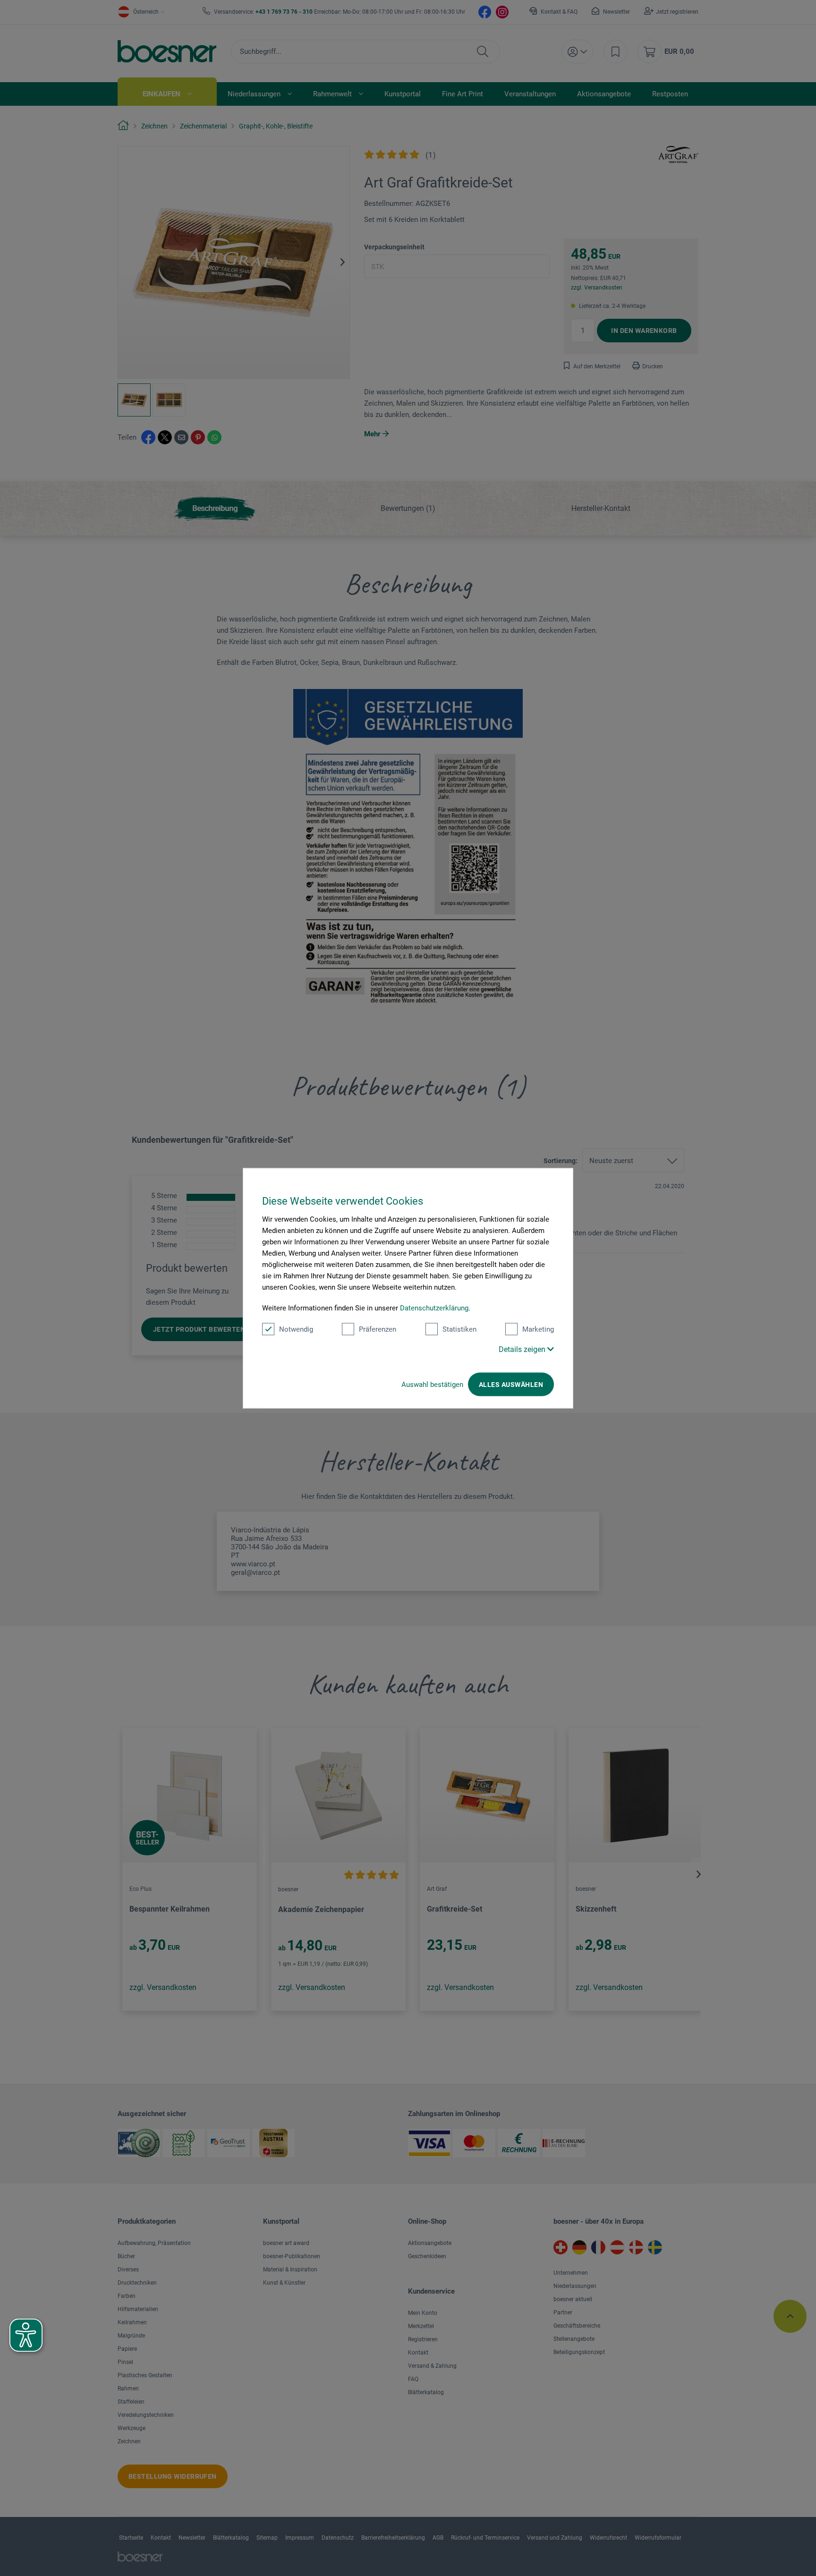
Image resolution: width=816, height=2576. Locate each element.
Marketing (538, 1329)
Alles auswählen (511, 1384)
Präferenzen (378, 1329)
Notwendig (296, 1329)
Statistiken (459, 1329)
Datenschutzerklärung (434, 1308)
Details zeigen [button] (523, 1349)
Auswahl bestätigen (432, 1384)
